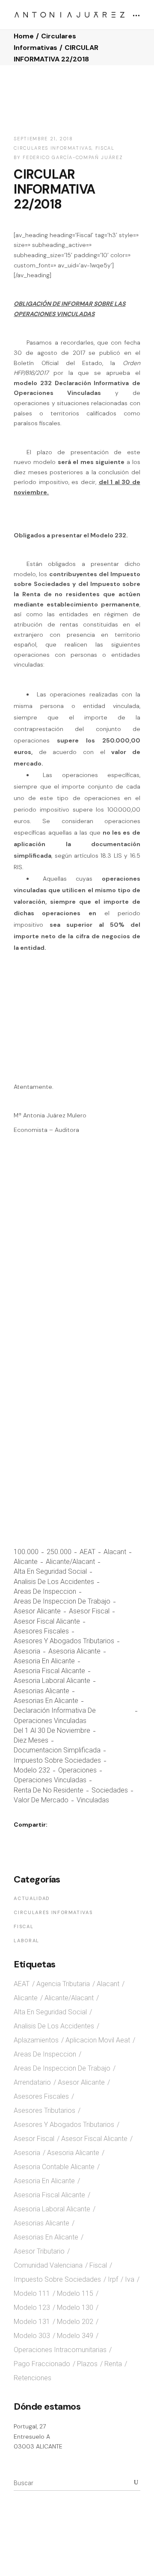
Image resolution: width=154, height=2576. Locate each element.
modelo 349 (75, 2336)
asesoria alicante (74, 1651)
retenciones (33, 2378)
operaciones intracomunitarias (60, 2350)
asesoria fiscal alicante (49, 1671)
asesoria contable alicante (54, 2167)
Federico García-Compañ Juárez (73, 157)
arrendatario (32, 2082)
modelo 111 (32, 2293)
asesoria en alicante (44, 1661)
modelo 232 (32, 1770)
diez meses (31, 1740)
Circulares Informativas (53, 148)
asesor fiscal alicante (47, 1621)
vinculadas (93, 1800)
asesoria (27, 1651)
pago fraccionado (42, 2364)
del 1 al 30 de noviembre (52, 1730)
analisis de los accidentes (54, 1582)
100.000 (26, 1552)
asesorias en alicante (46, 1701)
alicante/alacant (70, 1562)
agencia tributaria (63, 1984)
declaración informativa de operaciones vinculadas (55, 1715)
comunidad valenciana (48, 2265)
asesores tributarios (44, 2110)
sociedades (110, 1790)
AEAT (87, 1552)
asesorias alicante (41, 1691)
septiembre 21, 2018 (43, 139)
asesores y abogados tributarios (64, 1641)
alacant (115, 1552)
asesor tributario (39, 2251)
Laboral (27, 1941)
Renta (113, 2364)
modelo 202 (75, 2322)
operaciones (77, 1770)
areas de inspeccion (45, 1591)
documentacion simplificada (57, 1750)
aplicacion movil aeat (98, 2040)
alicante (26, 1562)
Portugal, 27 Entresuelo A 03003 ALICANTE (38, 2436)
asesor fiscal (89, 1611)
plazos (87, 2364)
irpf (113, 2279)
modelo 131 (32, 2322)
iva (130, 2279)
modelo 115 (75, 2293)
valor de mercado (41, 1800)
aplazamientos (36, 2040)
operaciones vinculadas (50, 1780)
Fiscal (105, 148)
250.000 (59, 1552)
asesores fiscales (41, 1631)
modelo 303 (32, 2336)
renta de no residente (49, 1790)
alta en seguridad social (50, 1571)
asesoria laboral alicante (52, 1681)
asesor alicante (37, 1611)
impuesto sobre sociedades (57, 1760)
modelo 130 (75, 2308)
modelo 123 (32, 2308)
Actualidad (32, 1898)
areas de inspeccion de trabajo (62, 1601)
